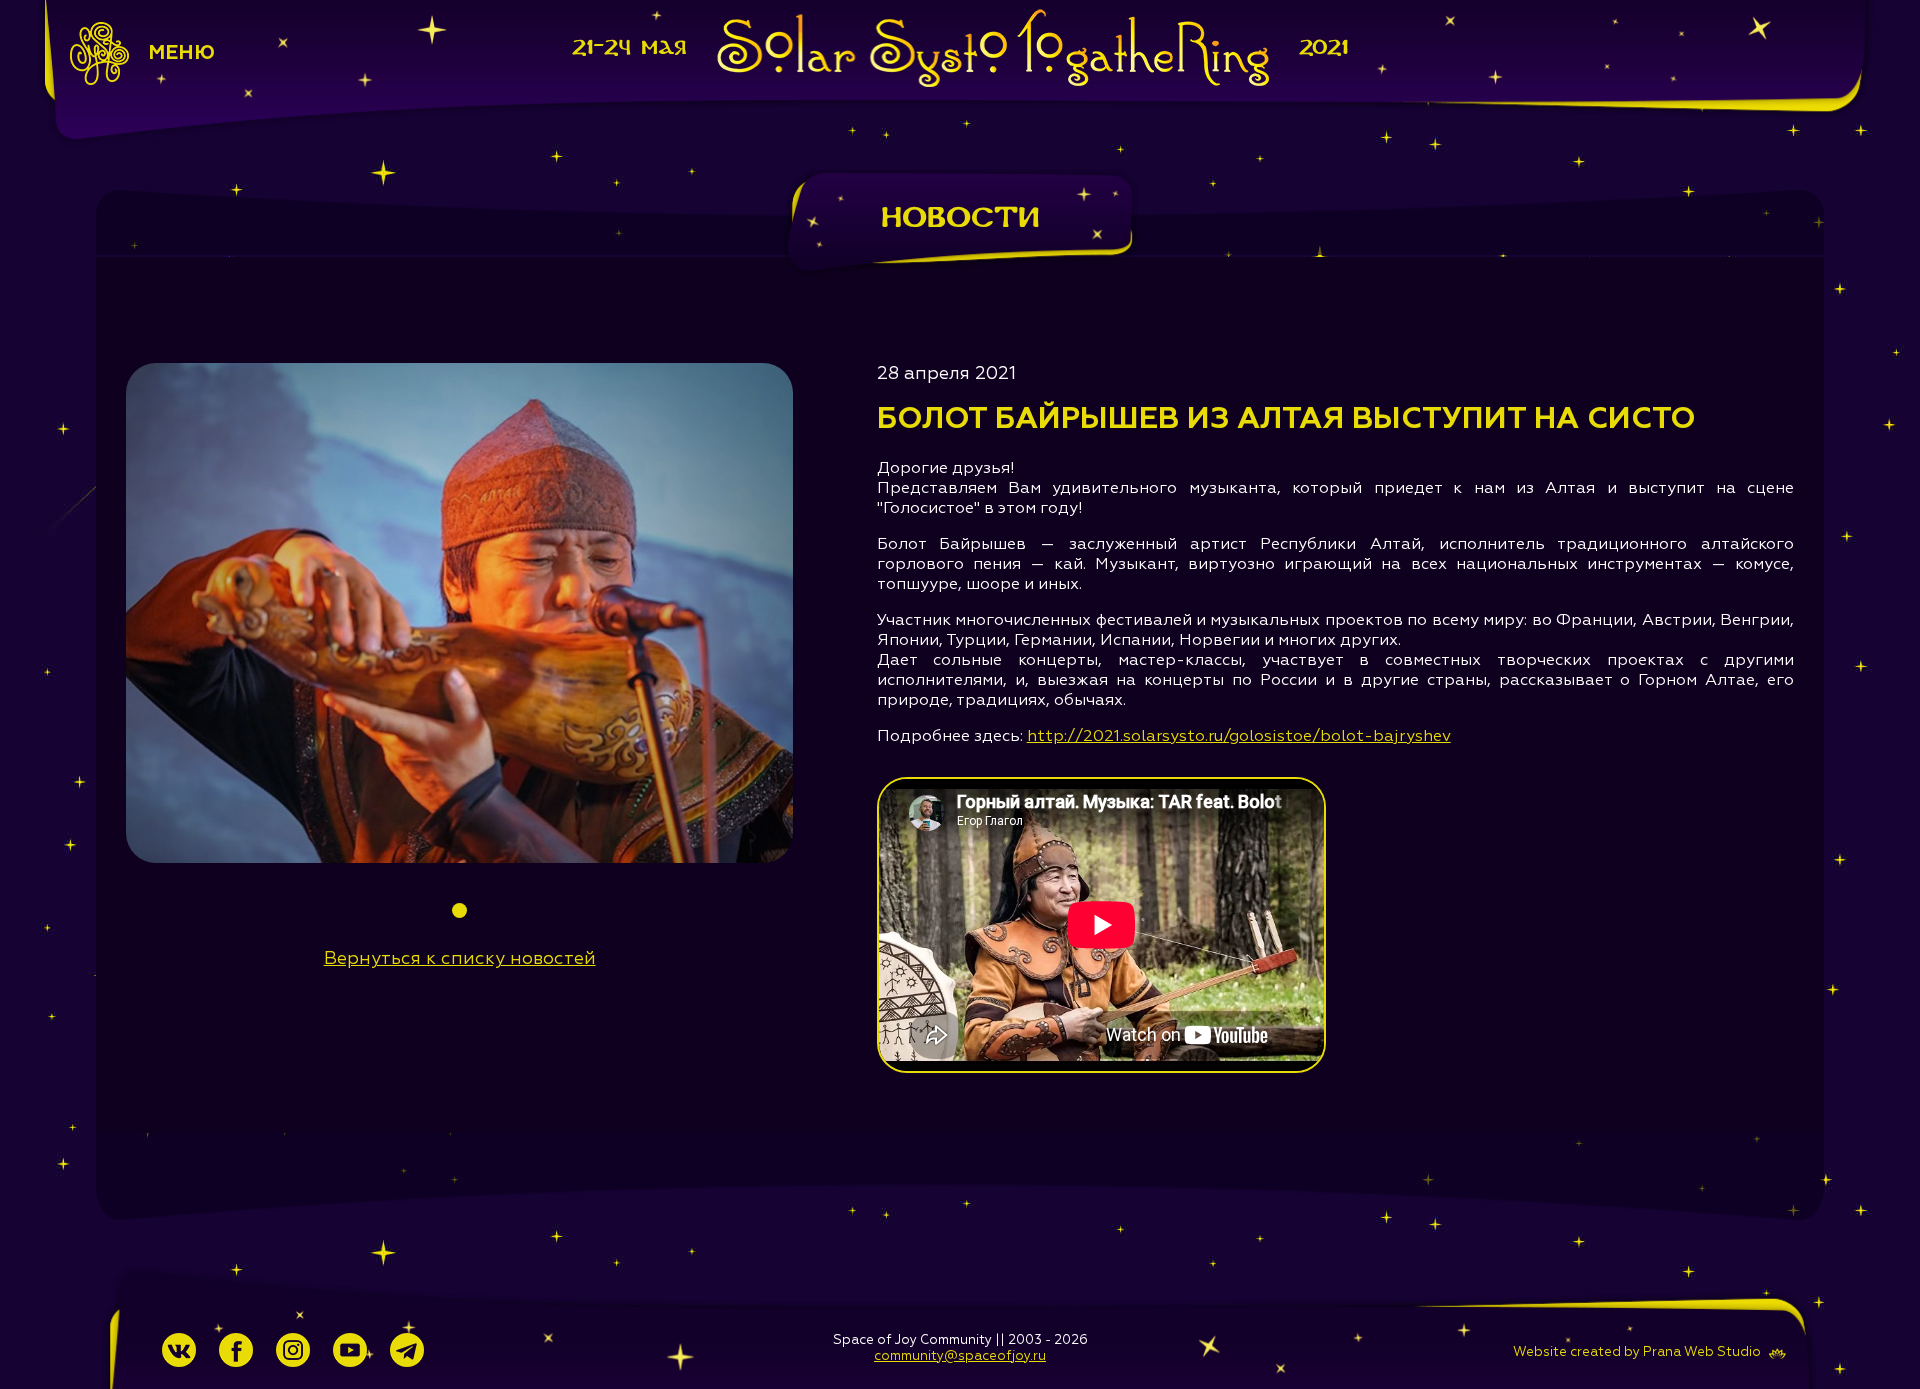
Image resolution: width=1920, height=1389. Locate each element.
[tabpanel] (459, 613)
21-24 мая (629, 47)
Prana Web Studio (1702, 1352)
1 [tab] (459, 910)
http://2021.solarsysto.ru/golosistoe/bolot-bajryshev (1239, 737)
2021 (1323, 47)
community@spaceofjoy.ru (960, 1356)
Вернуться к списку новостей (460, 959)
